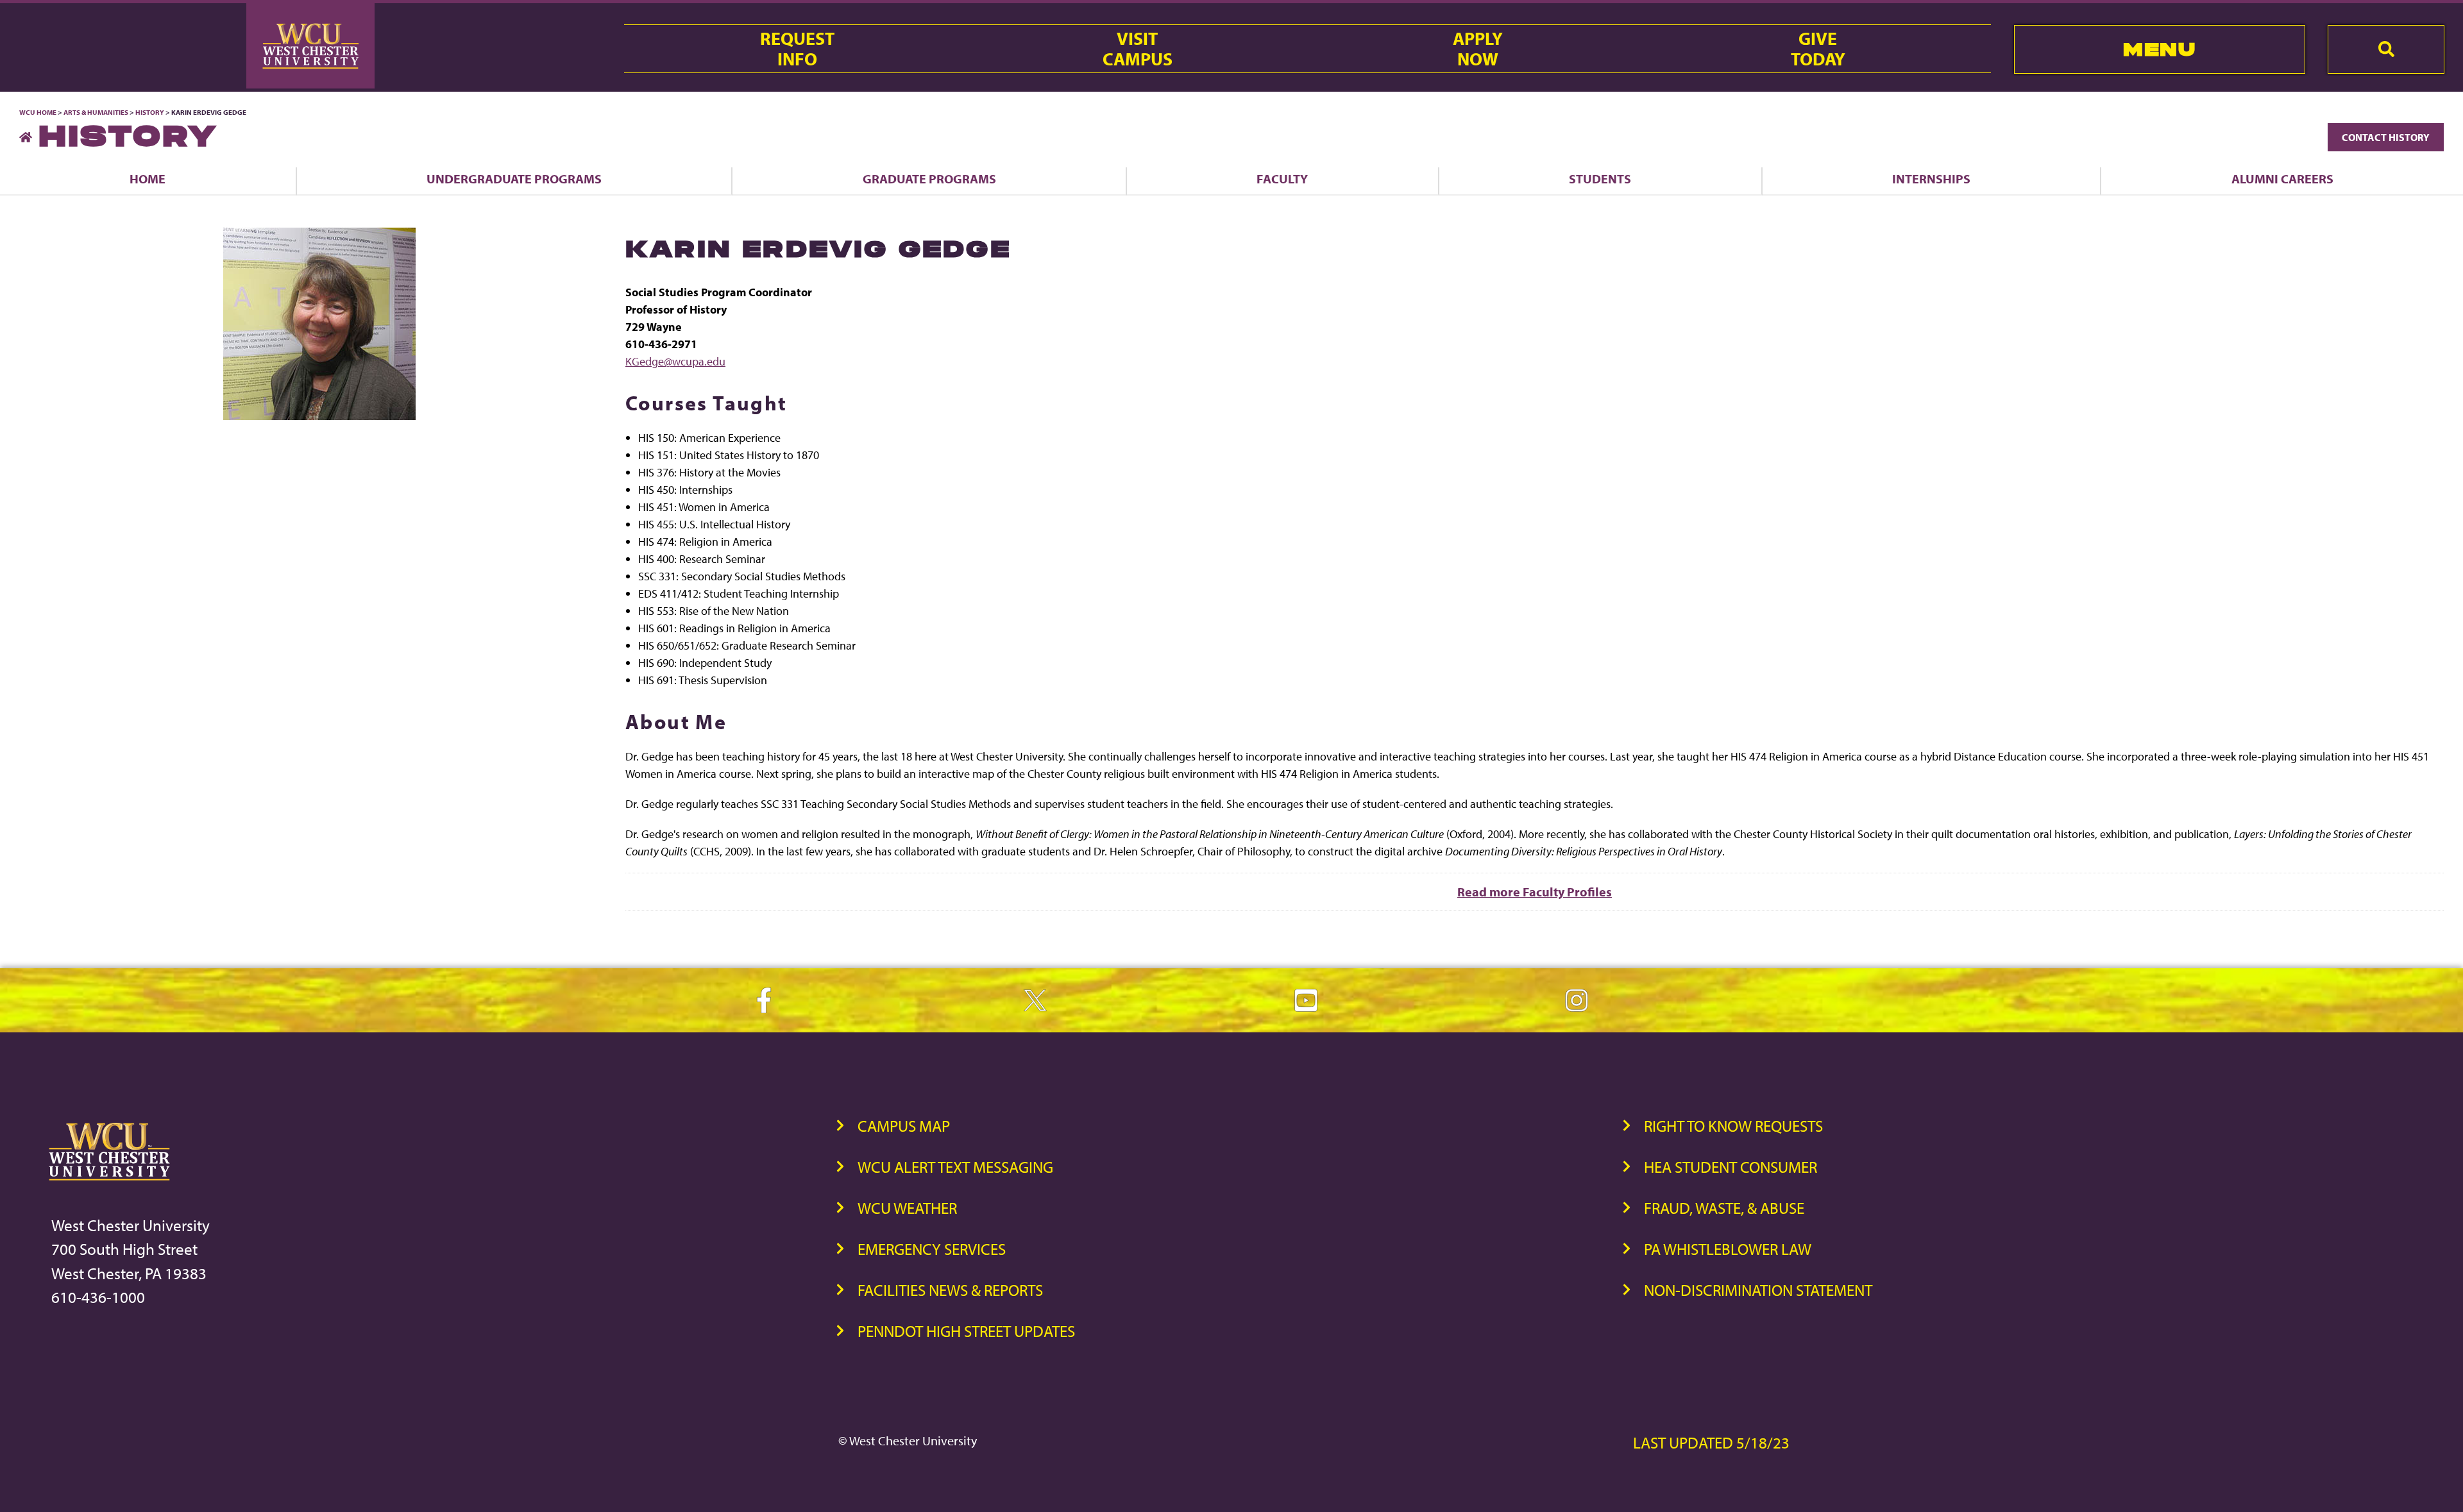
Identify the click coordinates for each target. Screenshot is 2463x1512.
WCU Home (38, 112)
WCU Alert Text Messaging (955, 1167)
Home (148, 179)
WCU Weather (907, 1208)
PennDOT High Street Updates (966, 1331)
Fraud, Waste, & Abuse (1724, 1208)
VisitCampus (1138, 49)
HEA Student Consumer (1731, 1167)
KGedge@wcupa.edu (675, 361)
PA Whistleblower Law (1728, 1249)
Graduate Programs (929, 179)
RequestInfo (797, 49)
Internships (1931, 179)
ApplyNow (1478, 49)
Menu (2159, 49)
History (150, 112)
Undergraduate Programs (514, 179)
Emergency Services (932, 1249)
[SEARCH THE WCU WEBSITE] (2386, 49)
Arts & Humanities (96, 112)
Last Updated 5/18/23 (1711, 1442)
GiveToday (1818, 49)
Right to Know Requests (1733, 1126)
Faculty (1282, 179)
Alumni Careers (2282, 179)
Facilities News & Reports (950, 1290)
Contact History (2386, 137)
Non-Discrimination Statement (1758, 1290)
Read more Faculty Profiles (1535, 892)
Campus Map (904, 1126)
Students (1600, 179)
